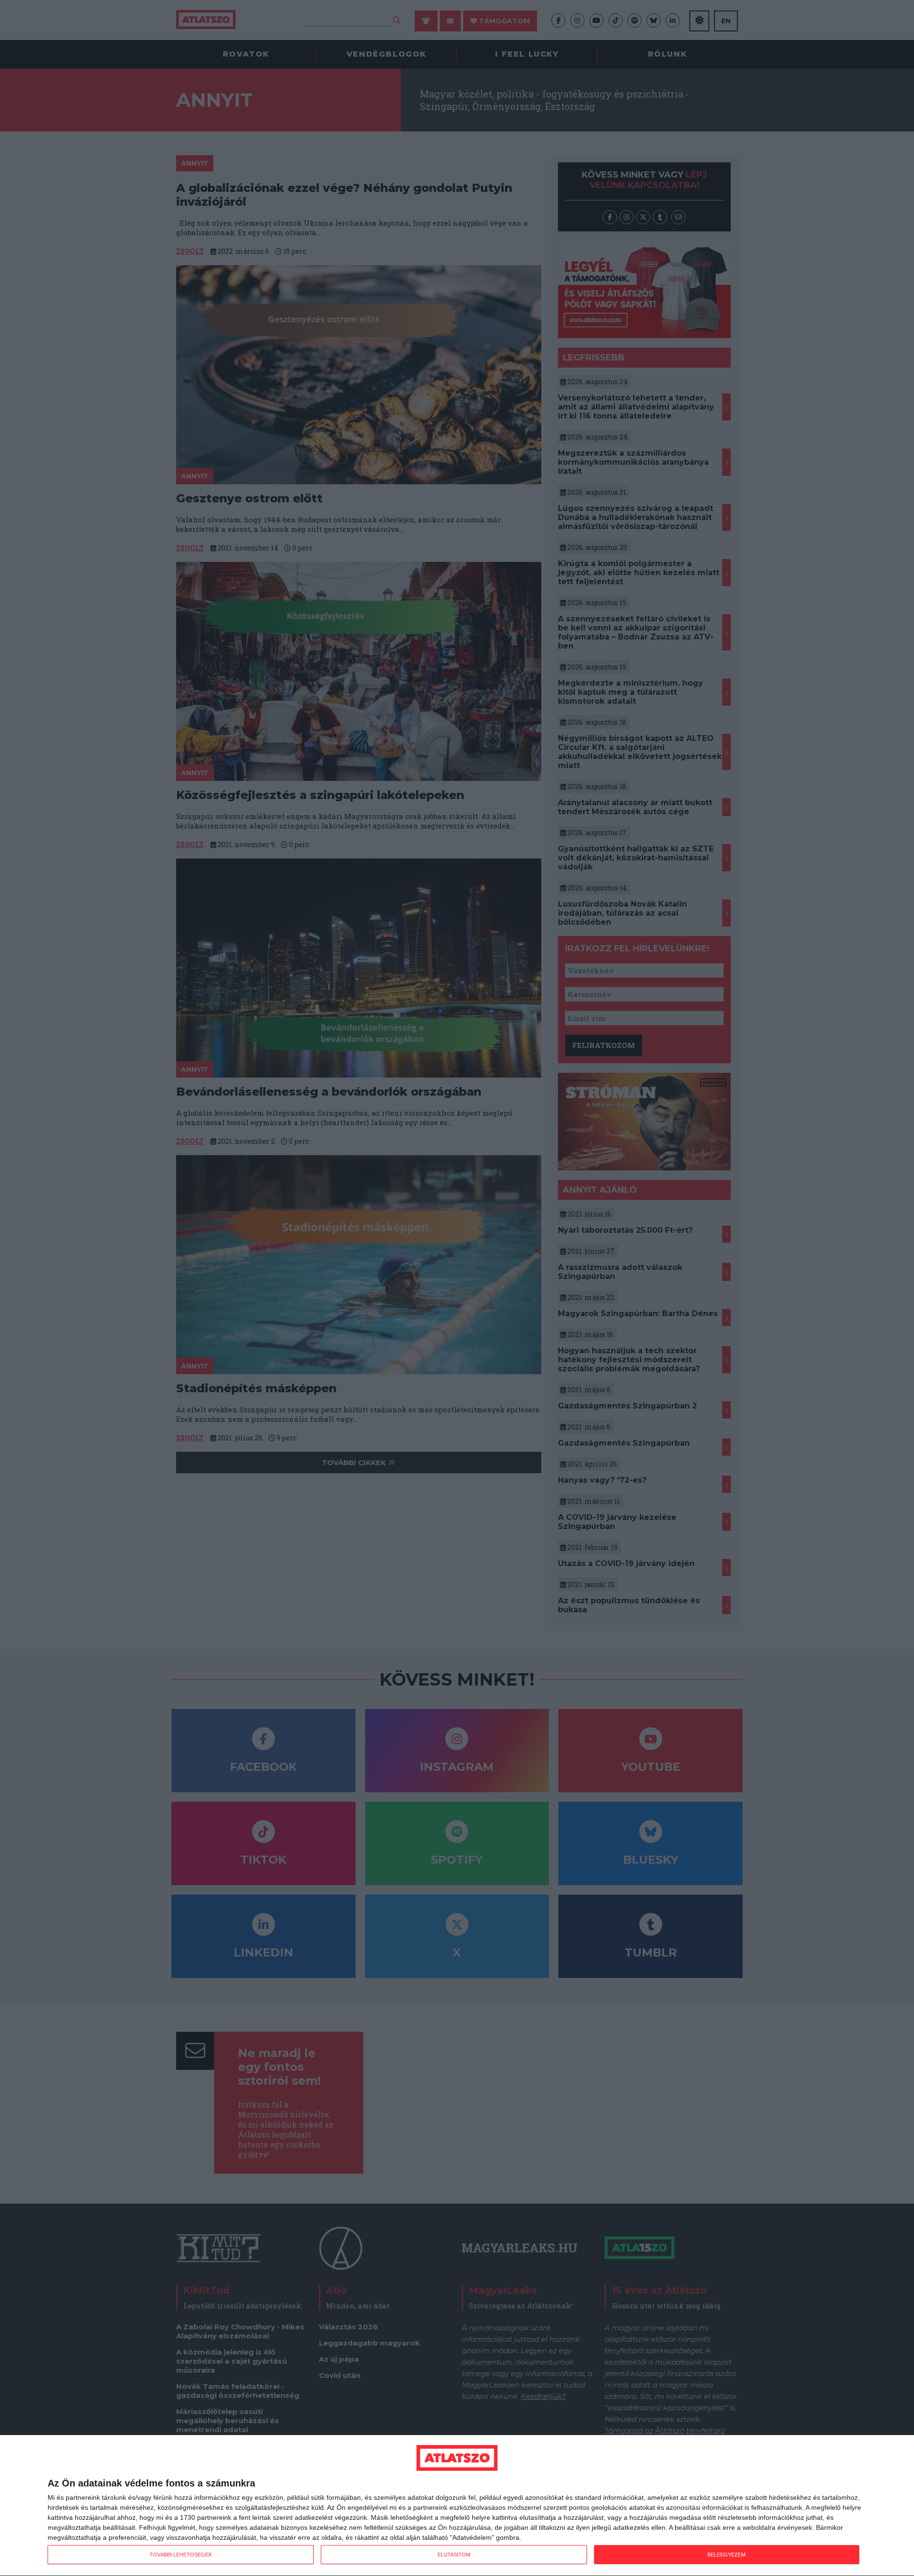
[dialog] (457, 2506)
